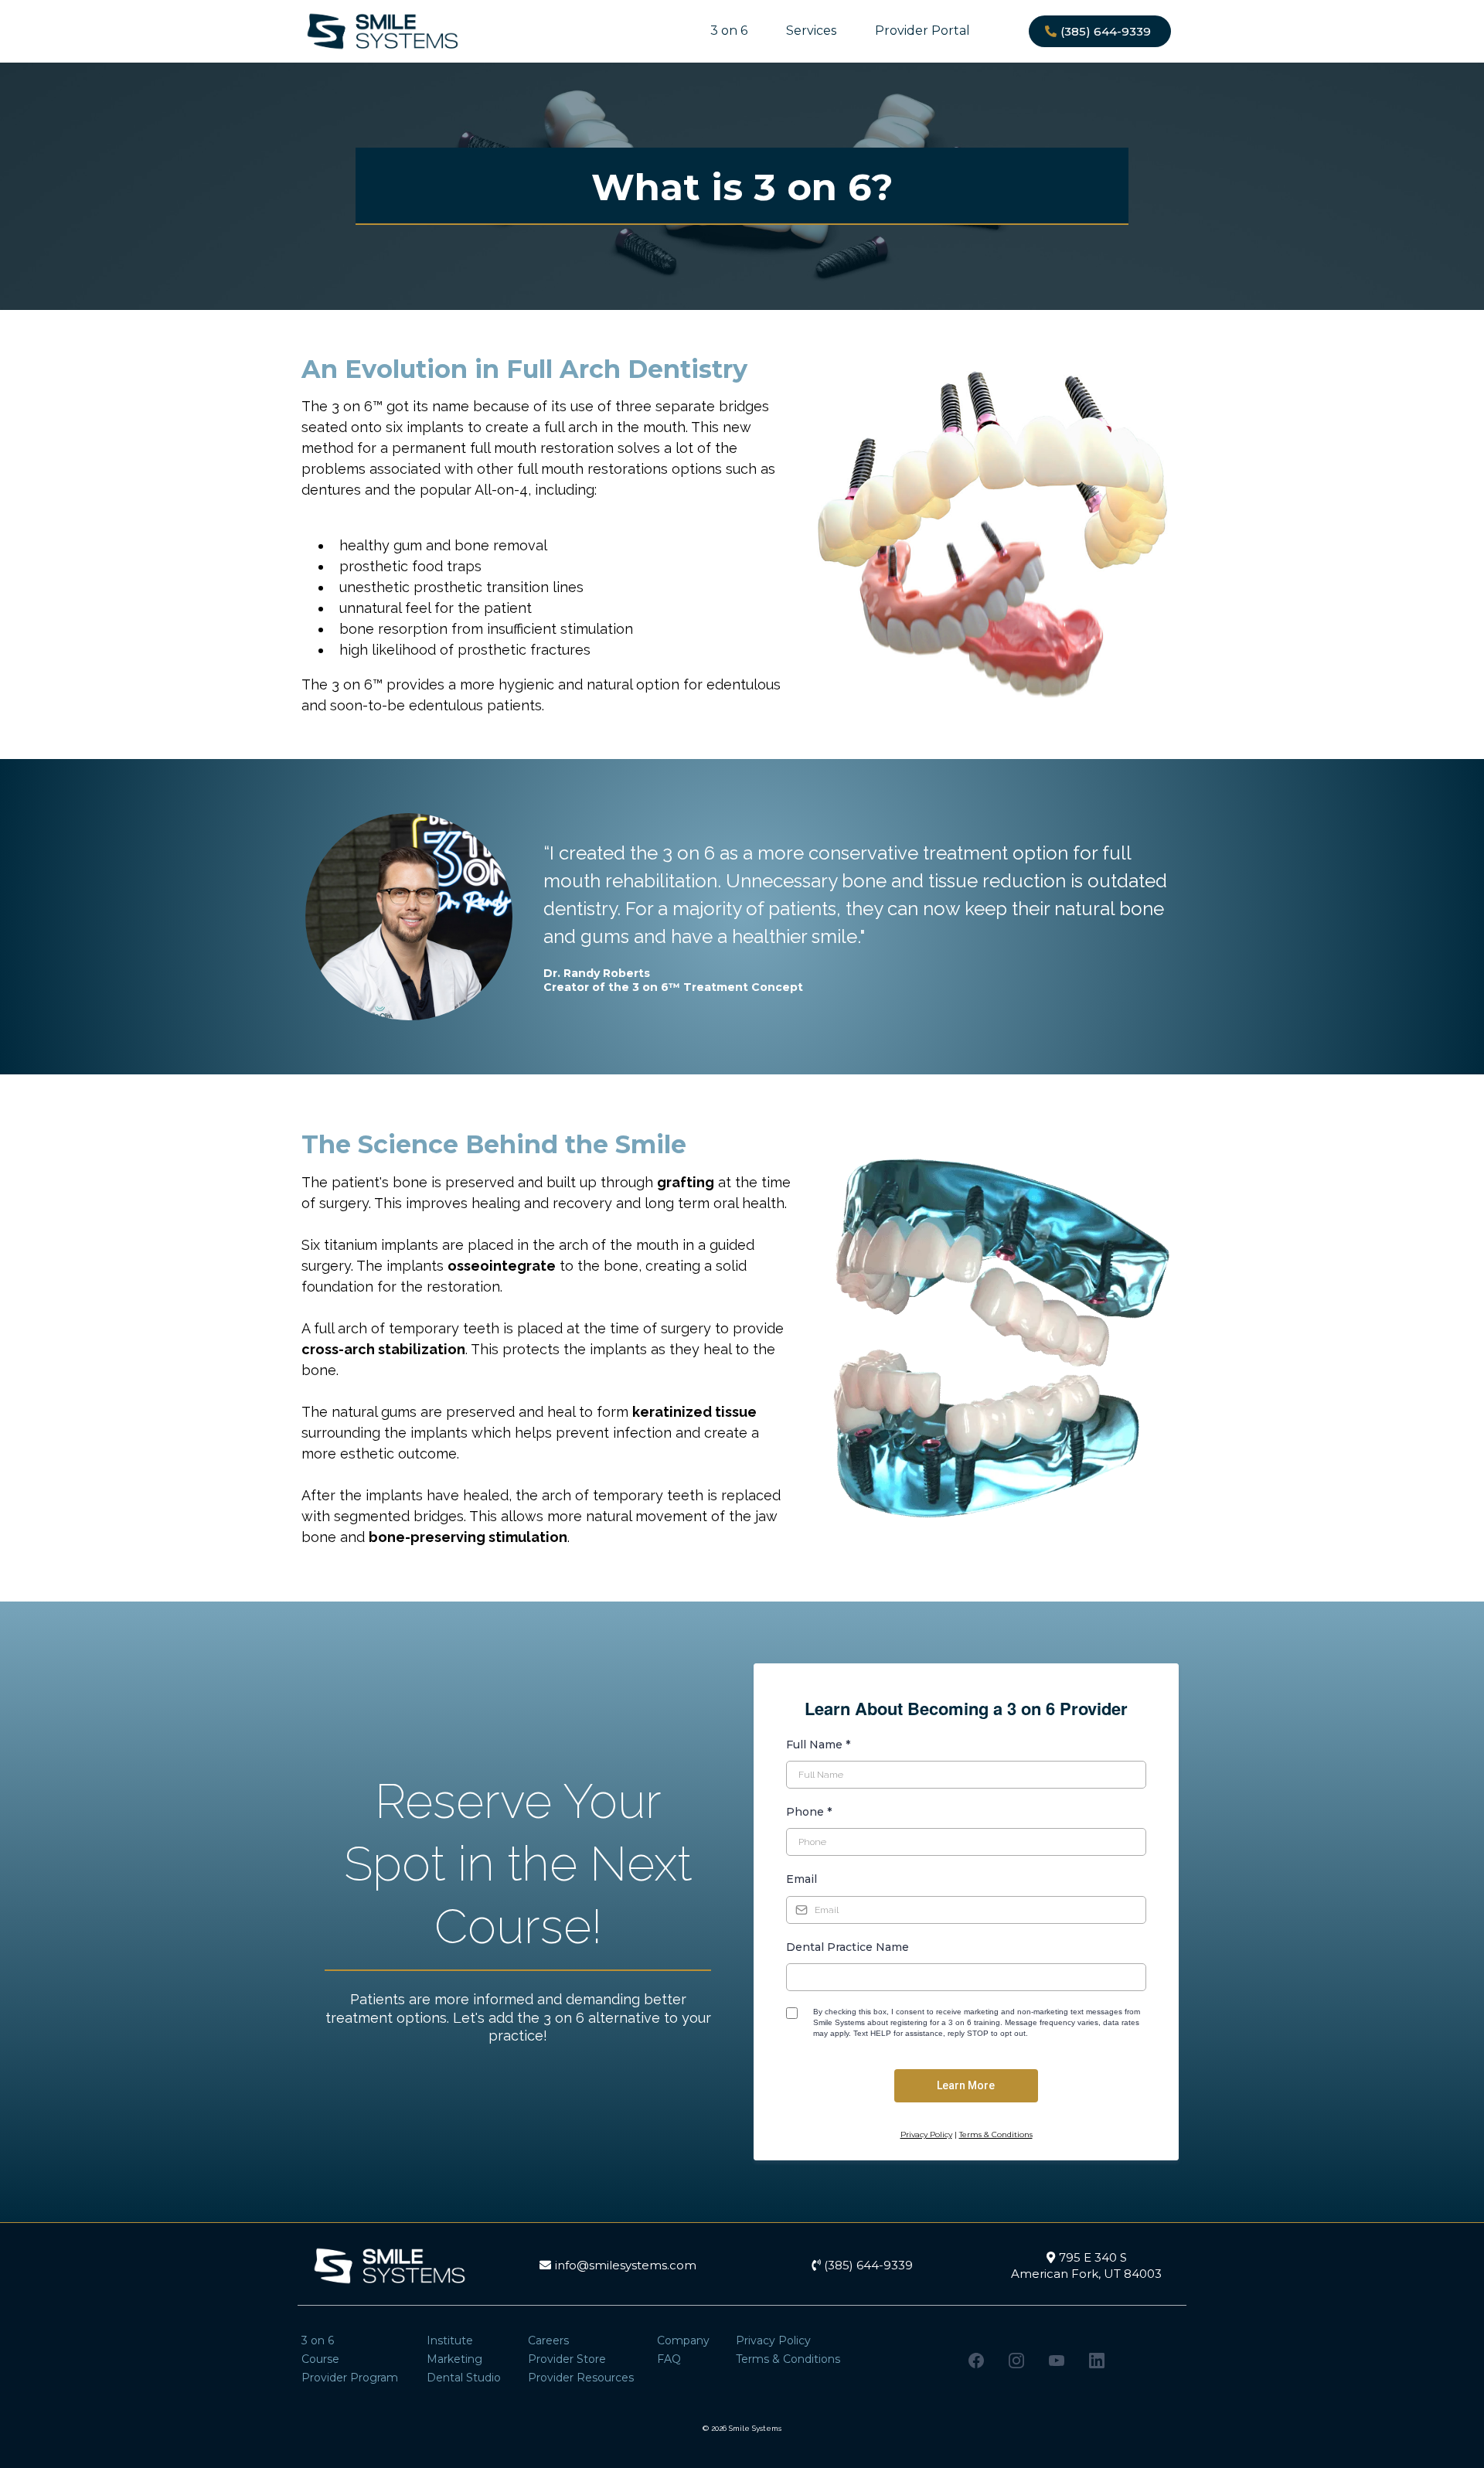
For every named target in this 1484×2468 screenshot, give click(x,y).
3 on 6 (729, 31)
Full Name (818, 1745)
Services (811, 31)
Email (802, 1879)
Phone (809, 1812)
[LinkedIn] (1097, 2361)
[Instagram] (1016, 2361)
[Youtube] (1057, 2361)
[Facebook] (976, 2361)
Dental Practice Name (848, 1947)
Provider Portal (922, 31)
